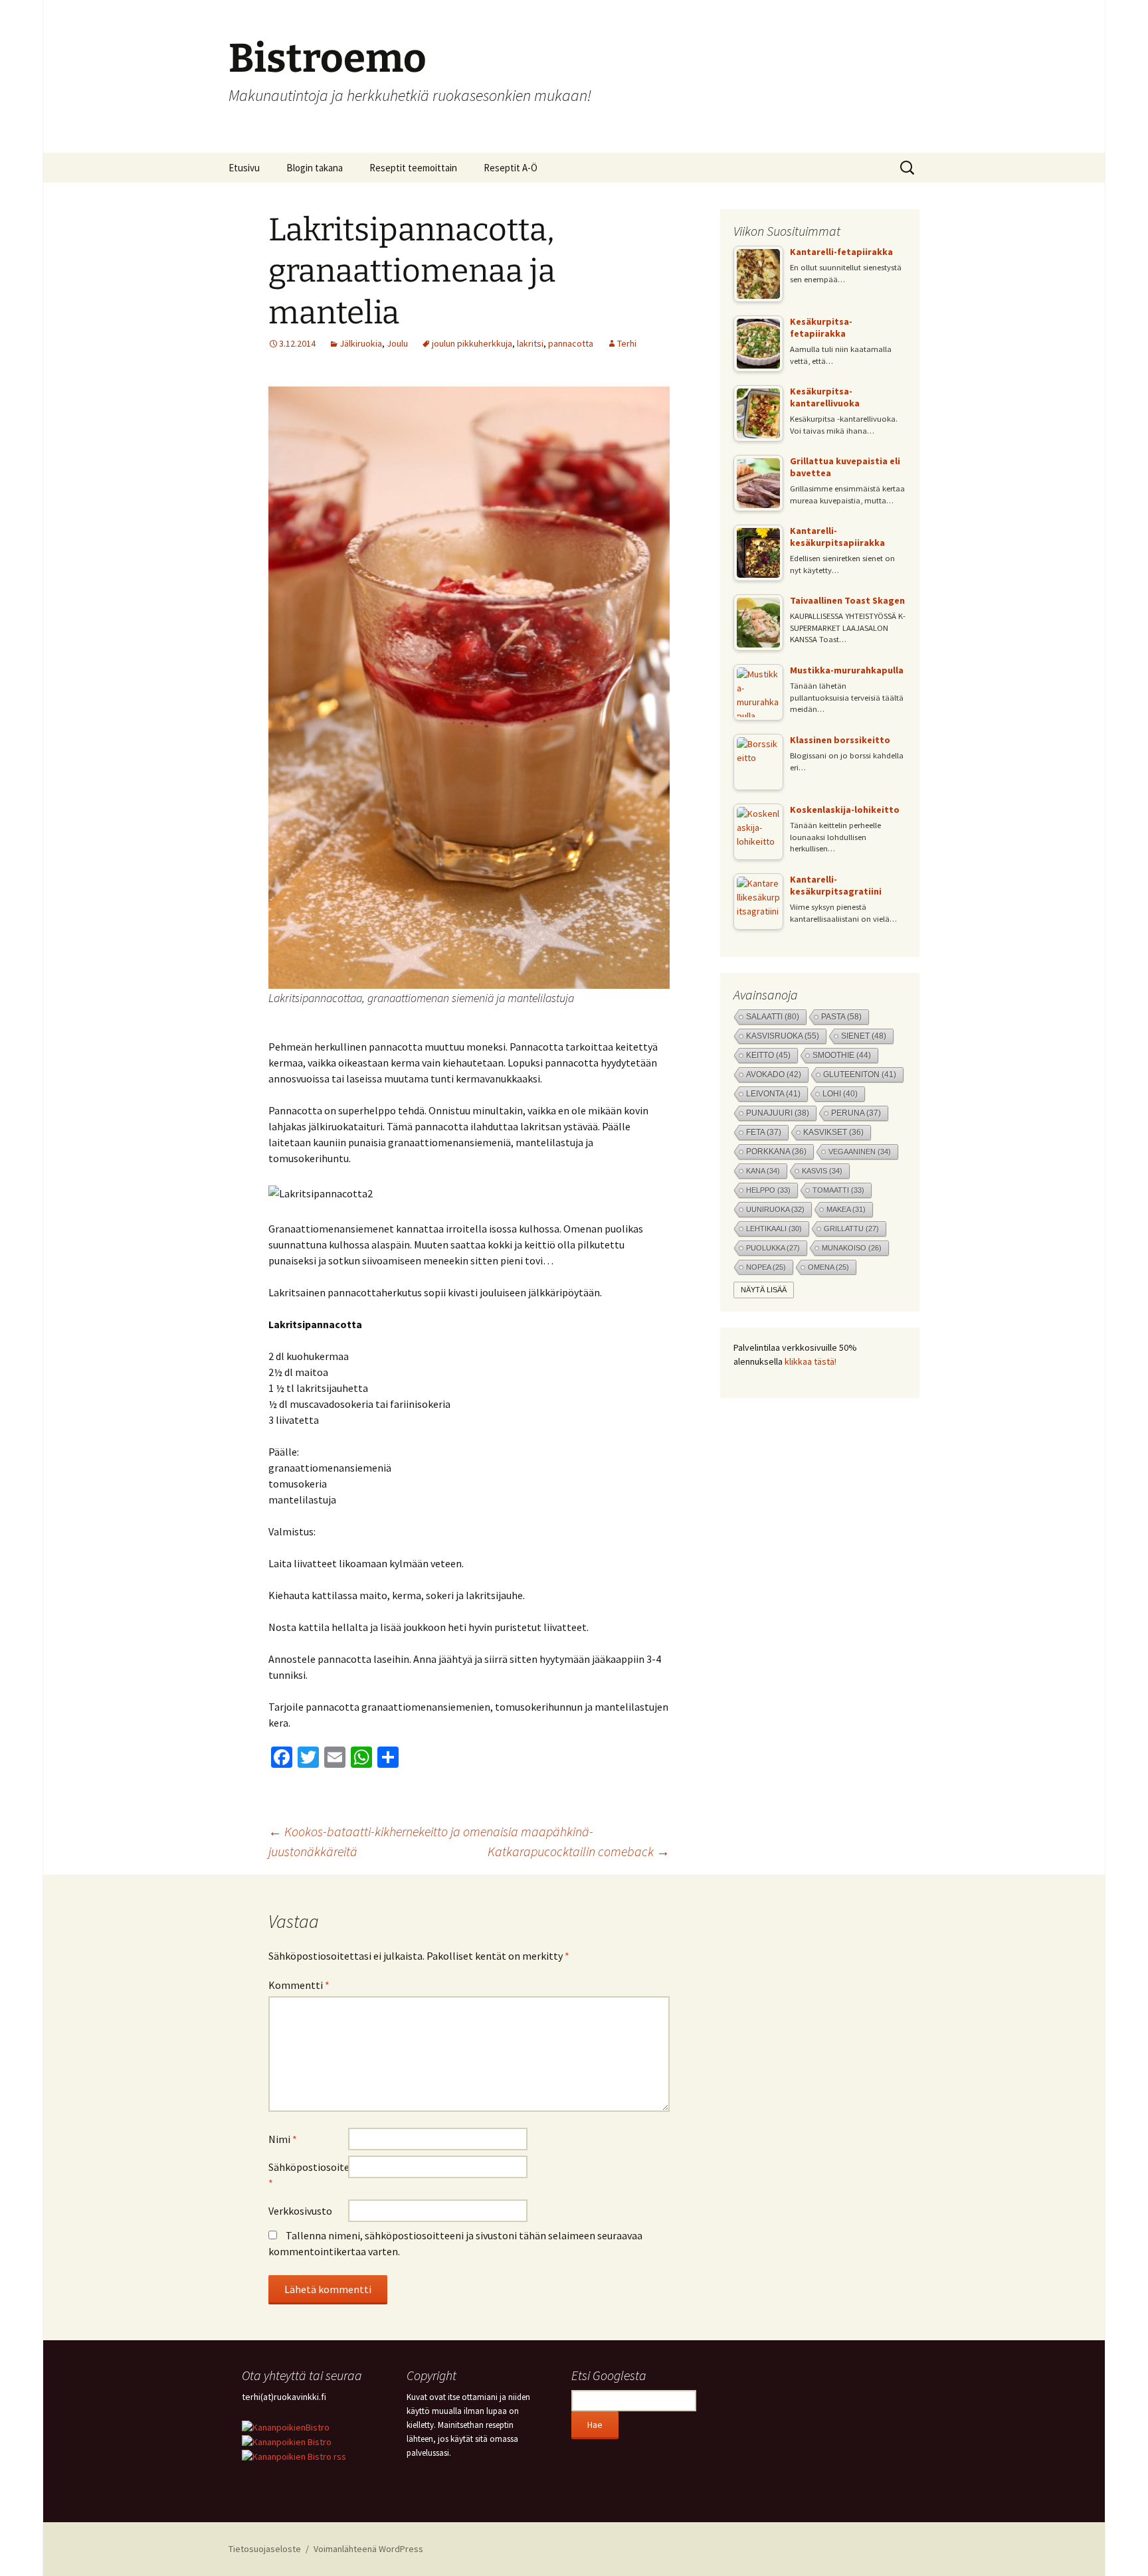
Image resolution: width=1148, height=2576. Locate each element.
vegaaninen (860, 1152)
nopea (766, 1267)
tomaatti (838, 1190)
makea (846, 1209)
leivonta (773, 1094)
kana (763, 1171)
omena (828, 1267)
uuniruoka (775, 1209)
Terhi (627, 343)
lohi (840, 1094)
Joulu (397, 343)
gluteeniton (860, 1074)
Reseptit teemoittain (413, 168)
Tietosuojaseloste (265, 2549)
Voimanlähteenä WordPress (368, 2549)
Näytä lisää (764, 1290)
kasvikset (833, 1132)
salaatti (773, 1017)
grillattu (851, 1229)
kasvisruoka (783, 1036)
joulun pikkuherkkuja (472, 343)
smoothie (842, 1055)
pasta (841, 1017)
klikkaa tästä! (811, 1361)
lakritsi (530, 343)
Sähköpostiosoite (308, 2175)
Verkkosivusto (300, 2211)
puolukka (773, 1248)
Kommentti (299, 1985)
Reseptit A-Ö (511, 168)
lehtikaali (774, 1229)
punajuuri (778, 1113)
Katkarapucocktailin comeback (579, 1851)
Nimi (283, 2139)
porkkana (776, 1152)
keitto (768, 1055)
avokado (774, 1074)
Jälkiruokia (361, 343)
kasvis (822, 1171)
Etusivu (244, 168)
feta (764, 1132)
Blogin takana (315, 168)
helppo (768, 1190)
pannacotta (571, 343)
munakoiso (852, 1248)
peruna (856, 1113)
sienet (864, 1036)
